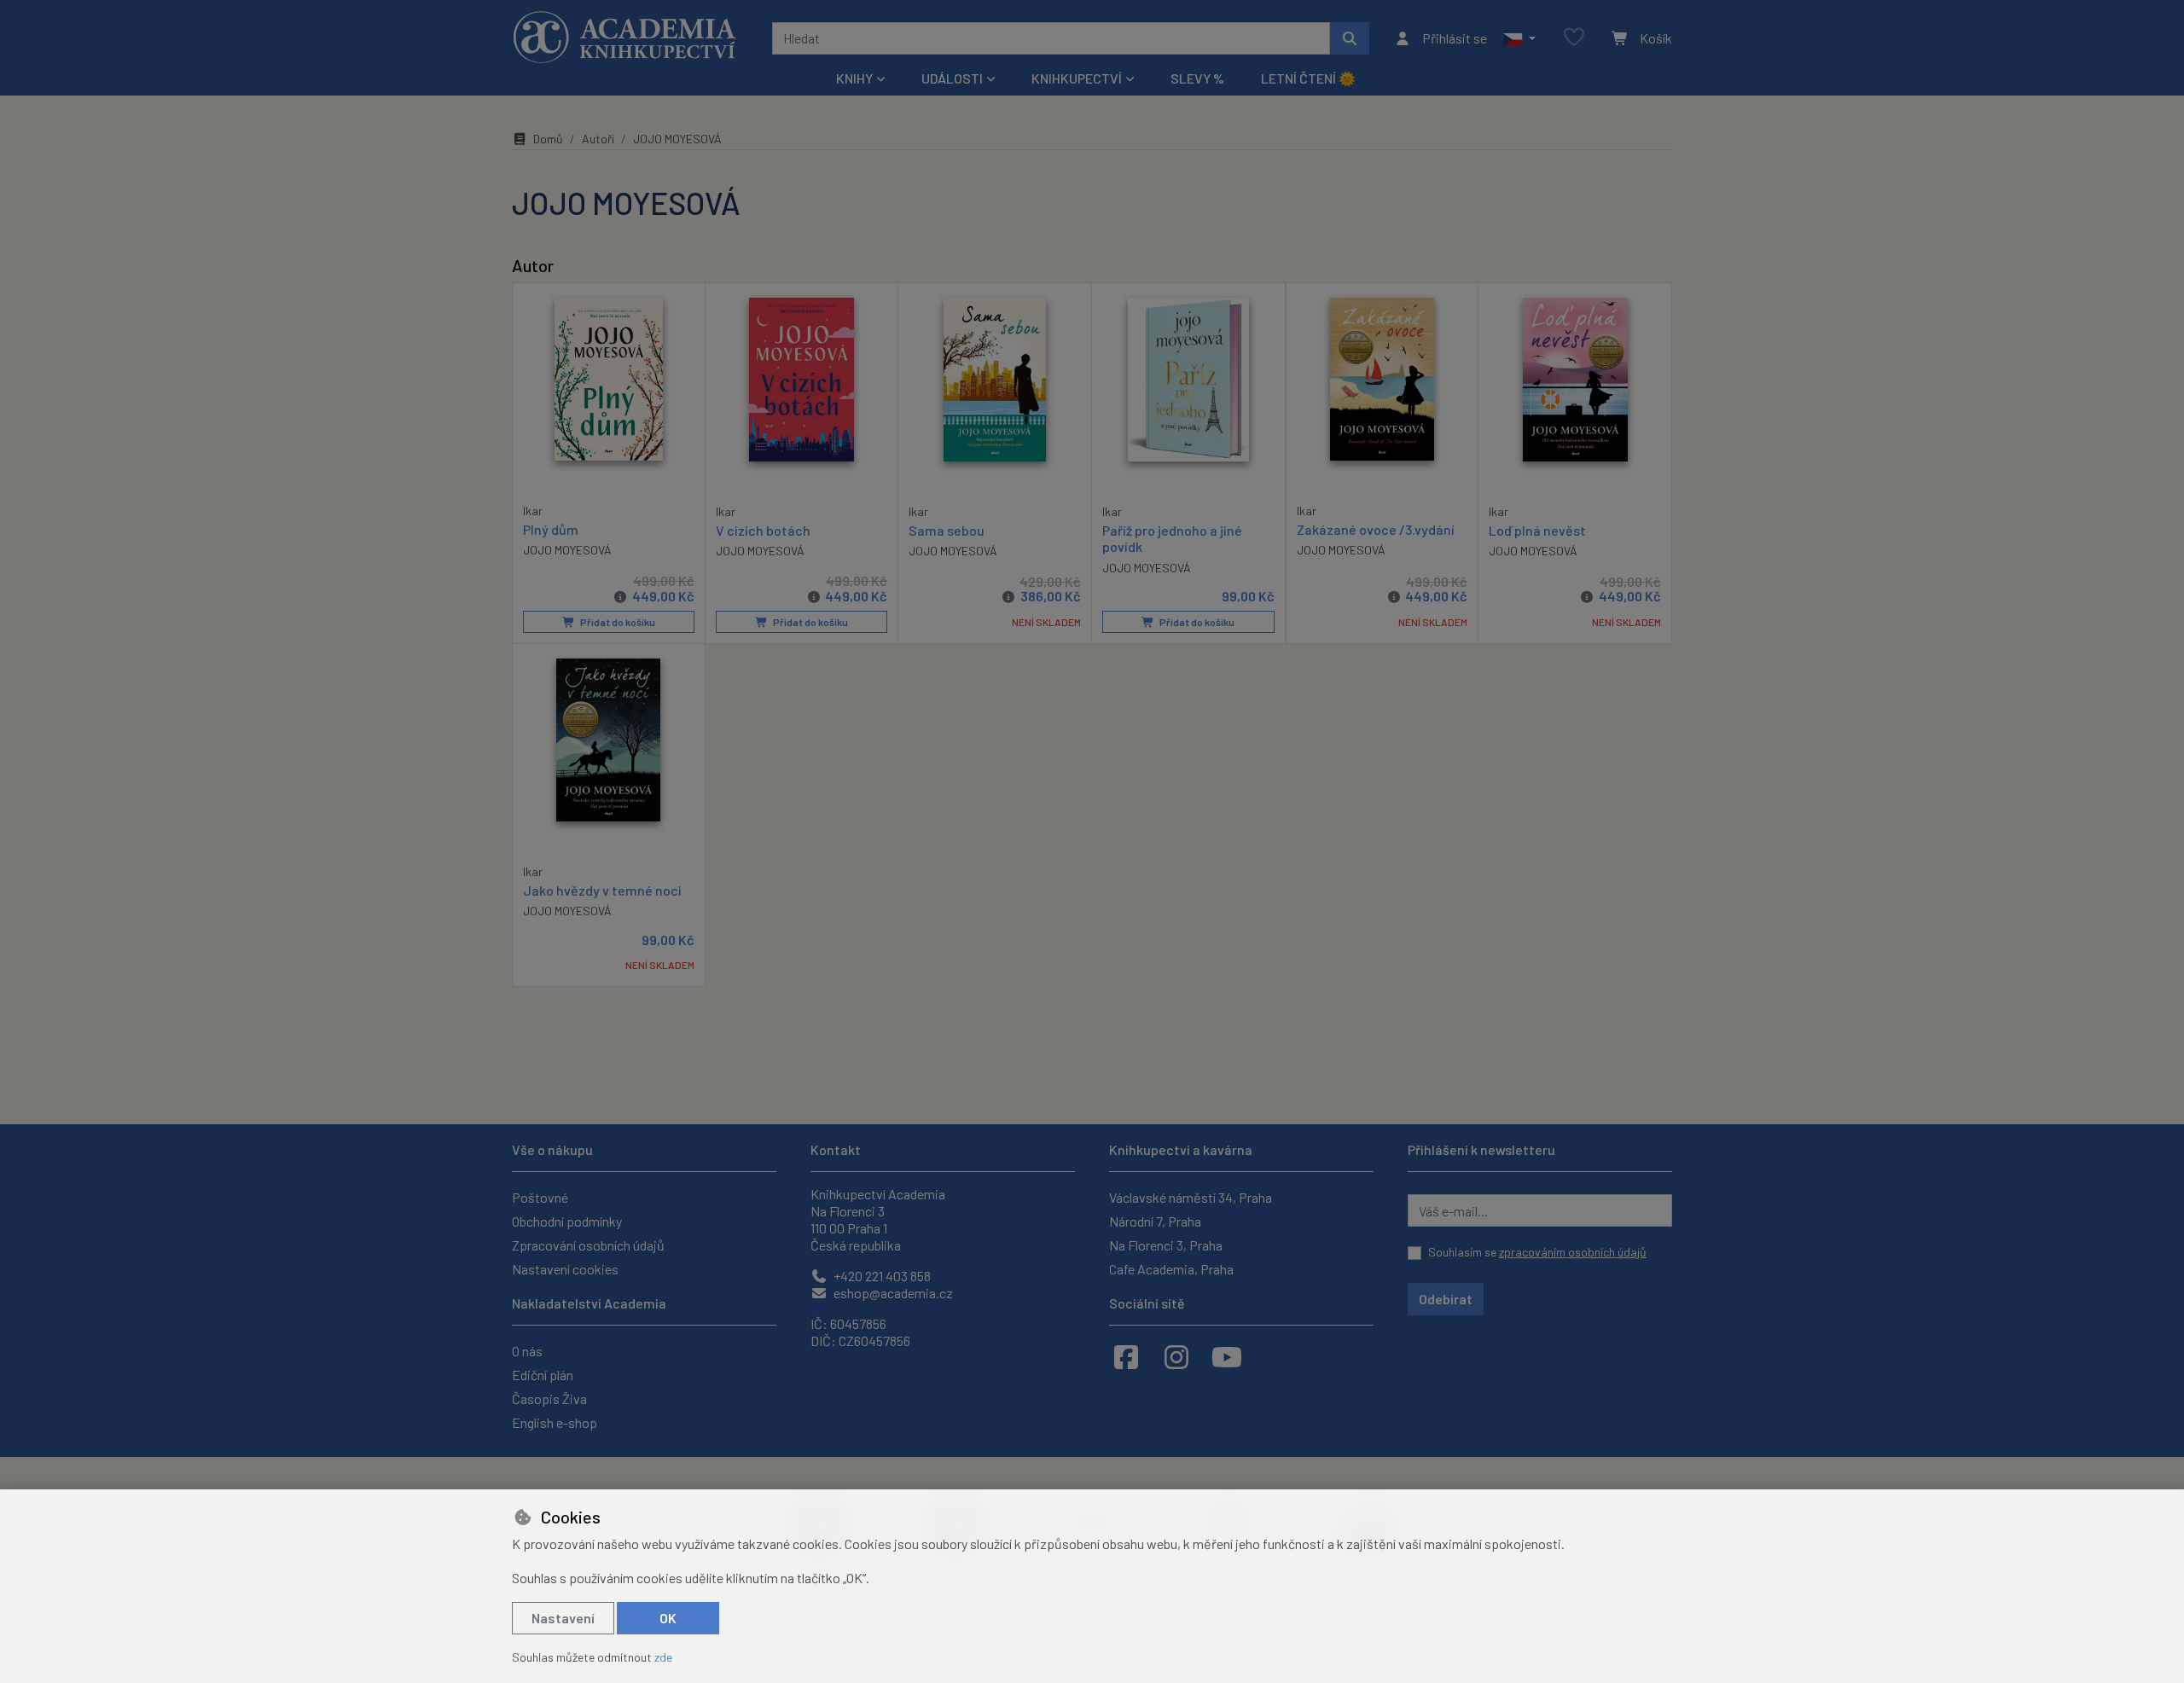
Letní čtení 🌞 (1308, 78)
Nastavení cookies (565, 1269)
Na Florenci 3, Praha (1166, 1245)
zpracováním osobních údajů (1573, 1252)
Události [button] (952, 78)
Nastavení (563, 1618)
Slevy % (1197, 78)
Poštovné (540, 1197)
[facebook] (1126, 1356)
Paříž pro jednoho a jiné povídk (1172, 538)
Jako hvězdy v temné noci (602, 890)
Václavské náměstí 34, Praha (1191, 1197)
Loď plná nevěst (1537, 530)
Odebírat (1446, 1299)
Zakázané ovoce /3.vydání (1376, 529)
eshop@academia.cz (892, 1293)
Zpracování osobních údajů (588, 1245)
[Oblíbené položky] (1574, 38)
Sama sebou (947, 530)
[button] (1519, 38)
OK (668, 1618)
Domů (548, 139)
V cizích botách (763, 530)
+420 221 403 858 (881, 1276)
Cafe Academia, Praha (1171, 1269)
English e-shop (555, 1422)
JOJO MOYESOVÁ (567, 550)
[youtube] (1227, 1356)
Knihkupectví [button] (1077, 78)
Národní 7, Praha (1155, 1221)
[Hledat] (1350, 38)
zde (663, 1657)
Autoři (598, 139)
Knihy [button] (854, 78)
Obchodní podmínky (567, 1221)
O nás (527, 1351)
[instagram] (1176, 1356)
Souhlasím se (1537, 1252)
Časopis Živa (549, 1399)
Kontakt (836, 1149)
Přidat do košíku (617, 622)
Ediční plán (543, 1375)
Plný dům (551, 529)
